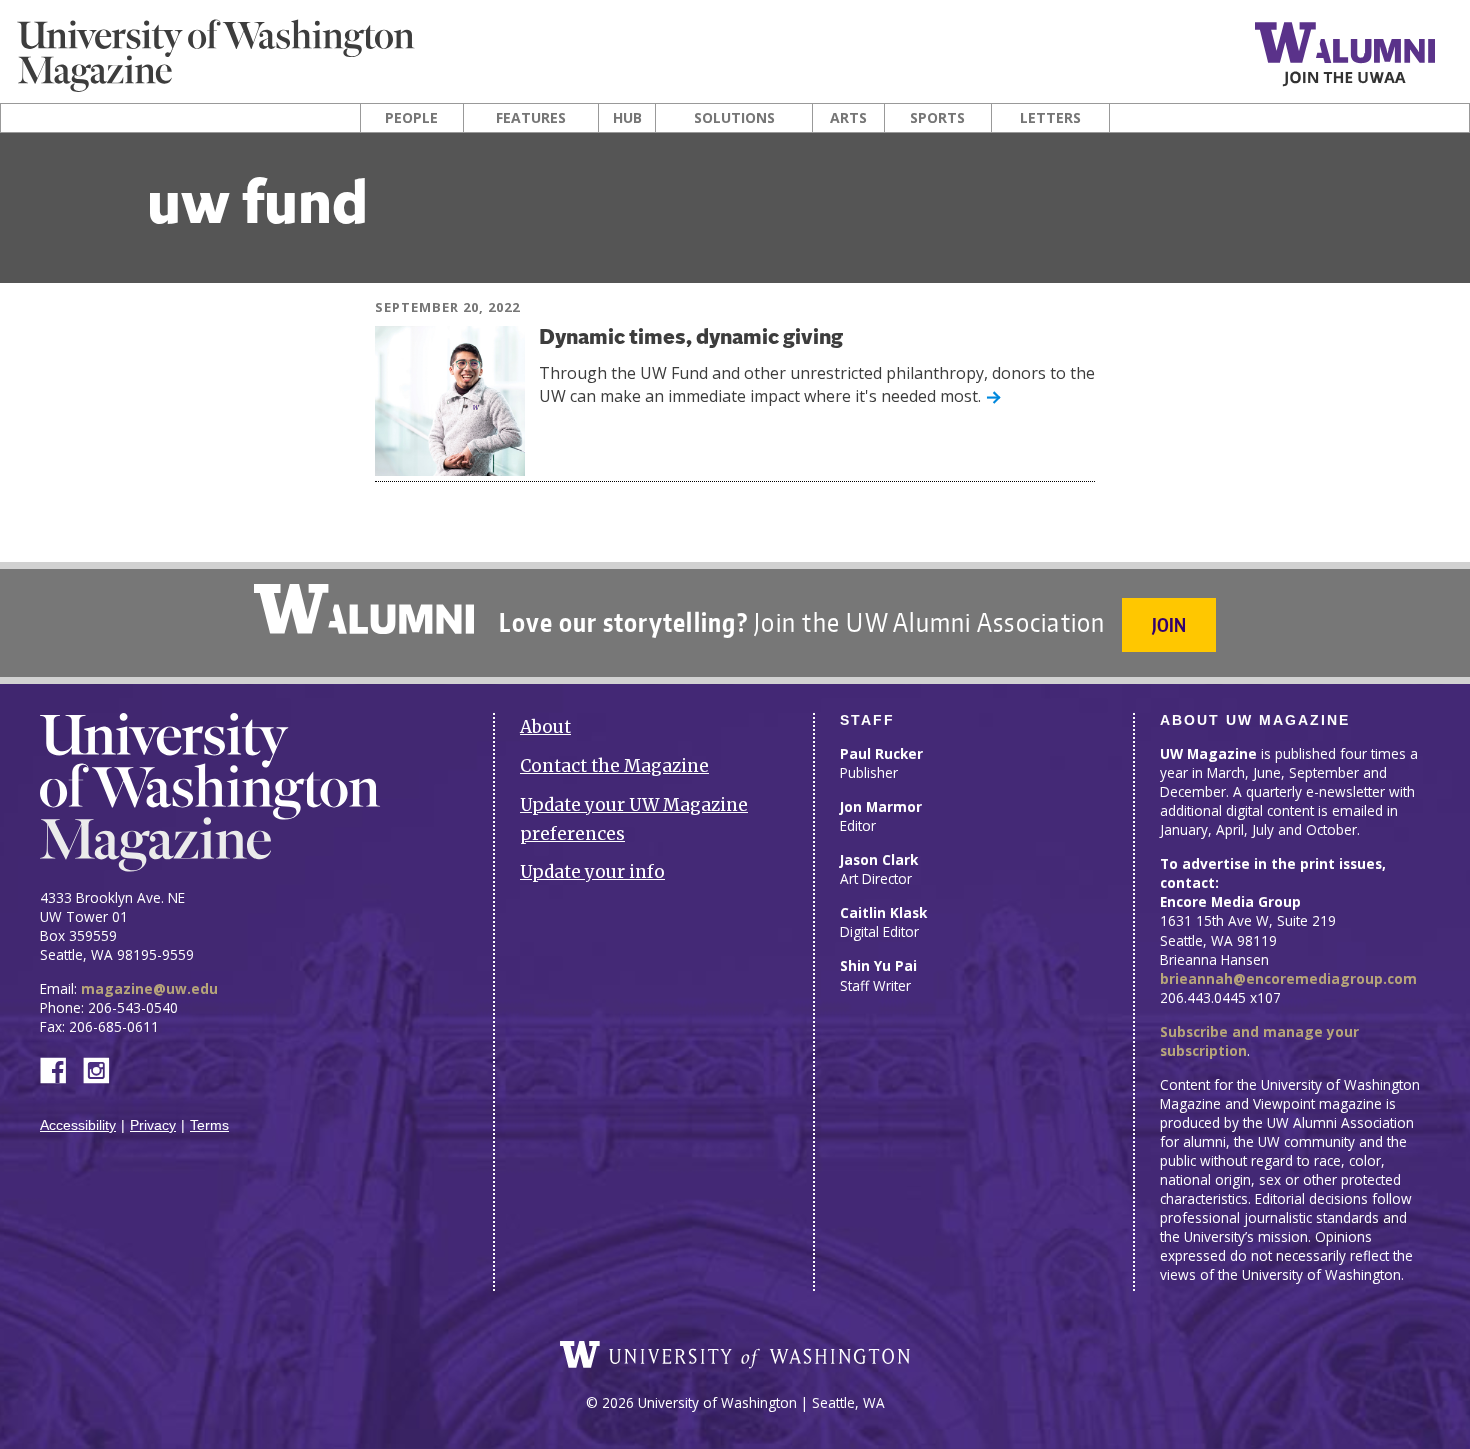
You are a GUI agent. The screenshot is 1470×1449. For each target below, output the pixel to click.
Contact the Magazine (614, 766)
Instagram (103, 1068)
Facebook (61, 1068)
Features (531, 118)
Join (1169, 624)
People (411, 118)
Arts (848, 118)
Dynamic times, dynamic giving (691, 338)
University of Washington (735, 1355)
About (545, 727)
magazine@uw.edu (149, 988)
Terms (209, 1125)
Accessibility (78, 1125)
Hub (627, 118)
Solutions (734, 118)
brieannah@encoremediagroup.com (1288, 978)
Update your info (592, 872)
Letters (1050, 118)
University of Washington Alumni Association (364, 609)
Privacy (153, 1125)
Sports (937, 118)
